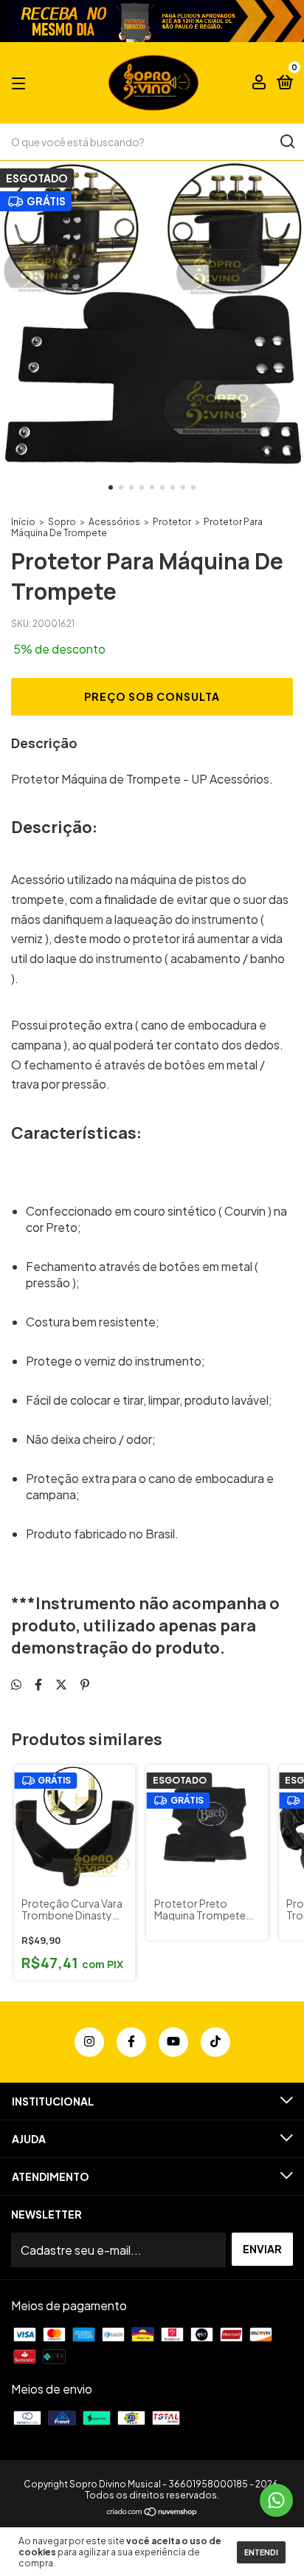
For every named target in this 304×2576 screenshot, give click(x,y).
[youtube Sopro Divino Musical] (173, 2042)
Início (23, 522)
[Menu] (21, 83)
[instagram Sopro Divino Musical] (89, 2042)
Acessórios (114, 522)
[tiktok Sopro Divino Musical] (215, 2042)
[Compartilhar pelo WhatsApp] (16, 1684)
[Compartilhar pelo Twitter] (61, 1684)
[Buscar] (287, 142)
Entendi (261, 2552)
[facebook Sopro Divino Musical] (131, 2042)
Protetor (172, 522)
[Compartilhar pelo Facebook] (38, 1684)
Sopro (62, 522)
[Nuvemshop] (152, 2512)
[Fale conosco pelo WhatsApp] (276, 2500)
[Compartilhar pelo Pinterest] (85, 1684)
